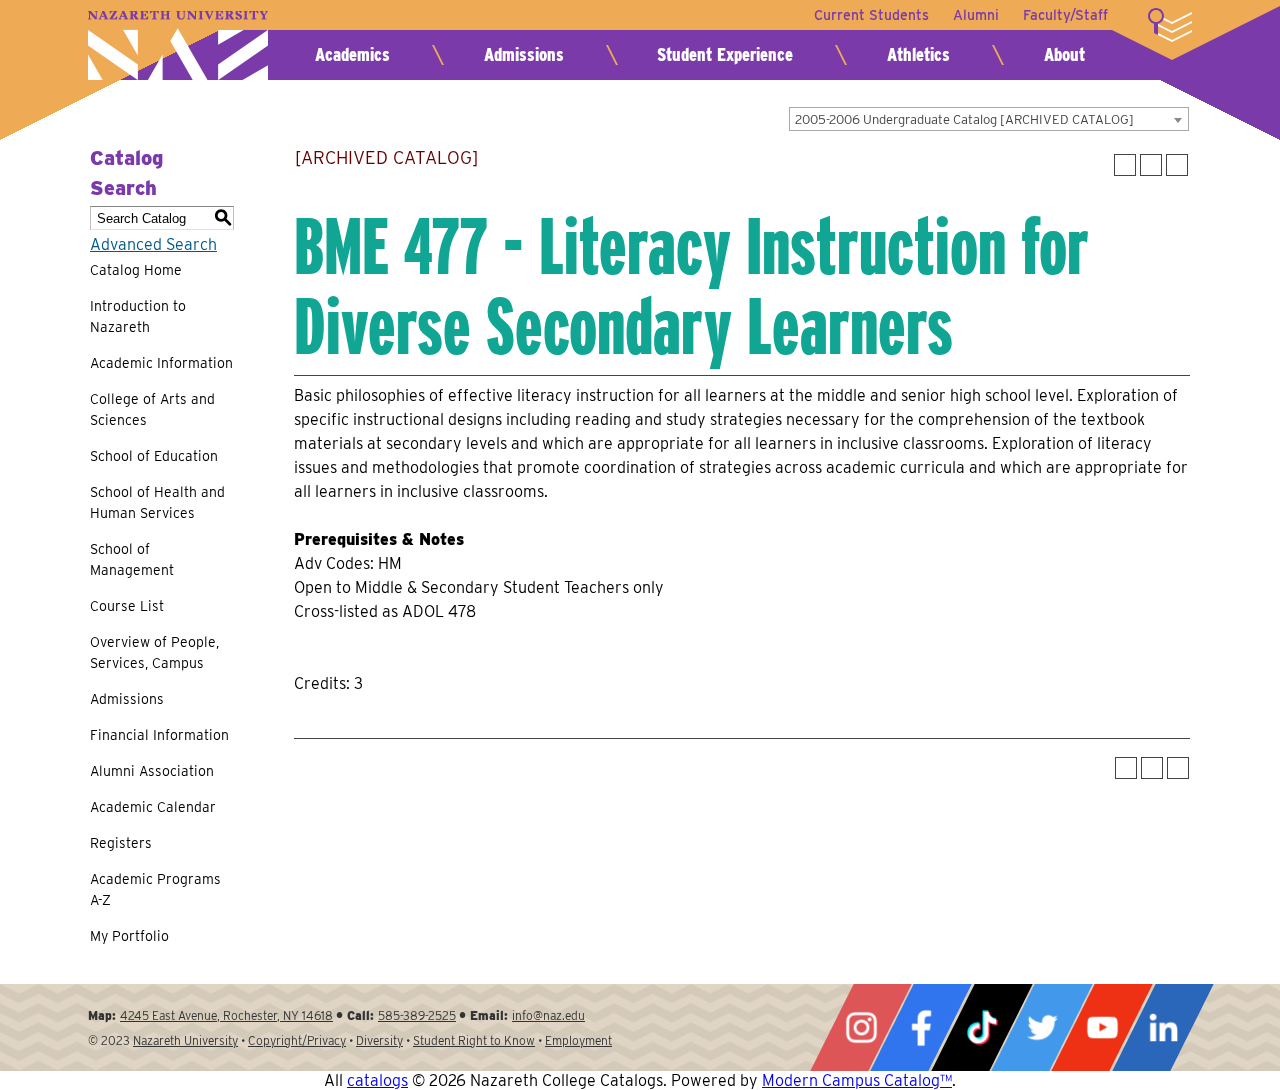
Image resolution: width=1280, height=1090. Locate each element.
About (1064, 54)
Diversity (379, 1040)
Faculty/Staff (1065, 15)
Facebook (921, 1027)
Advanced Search (153, 244)
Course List (127, 606)
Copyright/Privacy (297, 1040)
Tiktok (982, 1027)
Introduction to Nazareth (138, 316)
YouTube (1102, 1027)
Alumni (976, 15)
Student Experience (725, 54)
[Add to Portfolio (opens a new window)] (1125, 165)
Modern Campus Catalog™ (857, 1080)
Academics (352, 54)
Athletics (918, 54)
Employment (578, 1040)
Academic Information (161, 363)
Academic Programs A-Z (155, 889)
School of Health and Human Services (157, 502)
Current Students (871, 15)
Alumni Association (152, 771)
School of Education (154, 456)
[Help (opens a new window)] (1177, 165)
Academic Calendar (153, 807)
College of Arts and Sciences (152, 409)
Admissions (524, 54)
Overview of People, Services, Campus (154, 652)
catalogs (377, 1080)
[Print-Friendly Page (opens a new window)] (1151, 165)
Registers (121, 843)
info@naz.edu (548, 1015)
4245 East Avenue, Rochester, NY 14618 (226, 1015)
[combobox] (989, 119)
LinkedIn (1163, 1027)
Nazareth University (178, 45)
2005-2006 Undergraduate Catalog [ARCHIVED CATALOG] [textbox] (964, 119)
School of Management (132, 559)
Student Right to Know (474, 1040)
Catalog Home (136, 270)
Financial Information (159, 735)
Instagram (861, 1027)
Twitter (1042, 1027)
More (1170, 25)
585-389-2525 (417, 1015)
